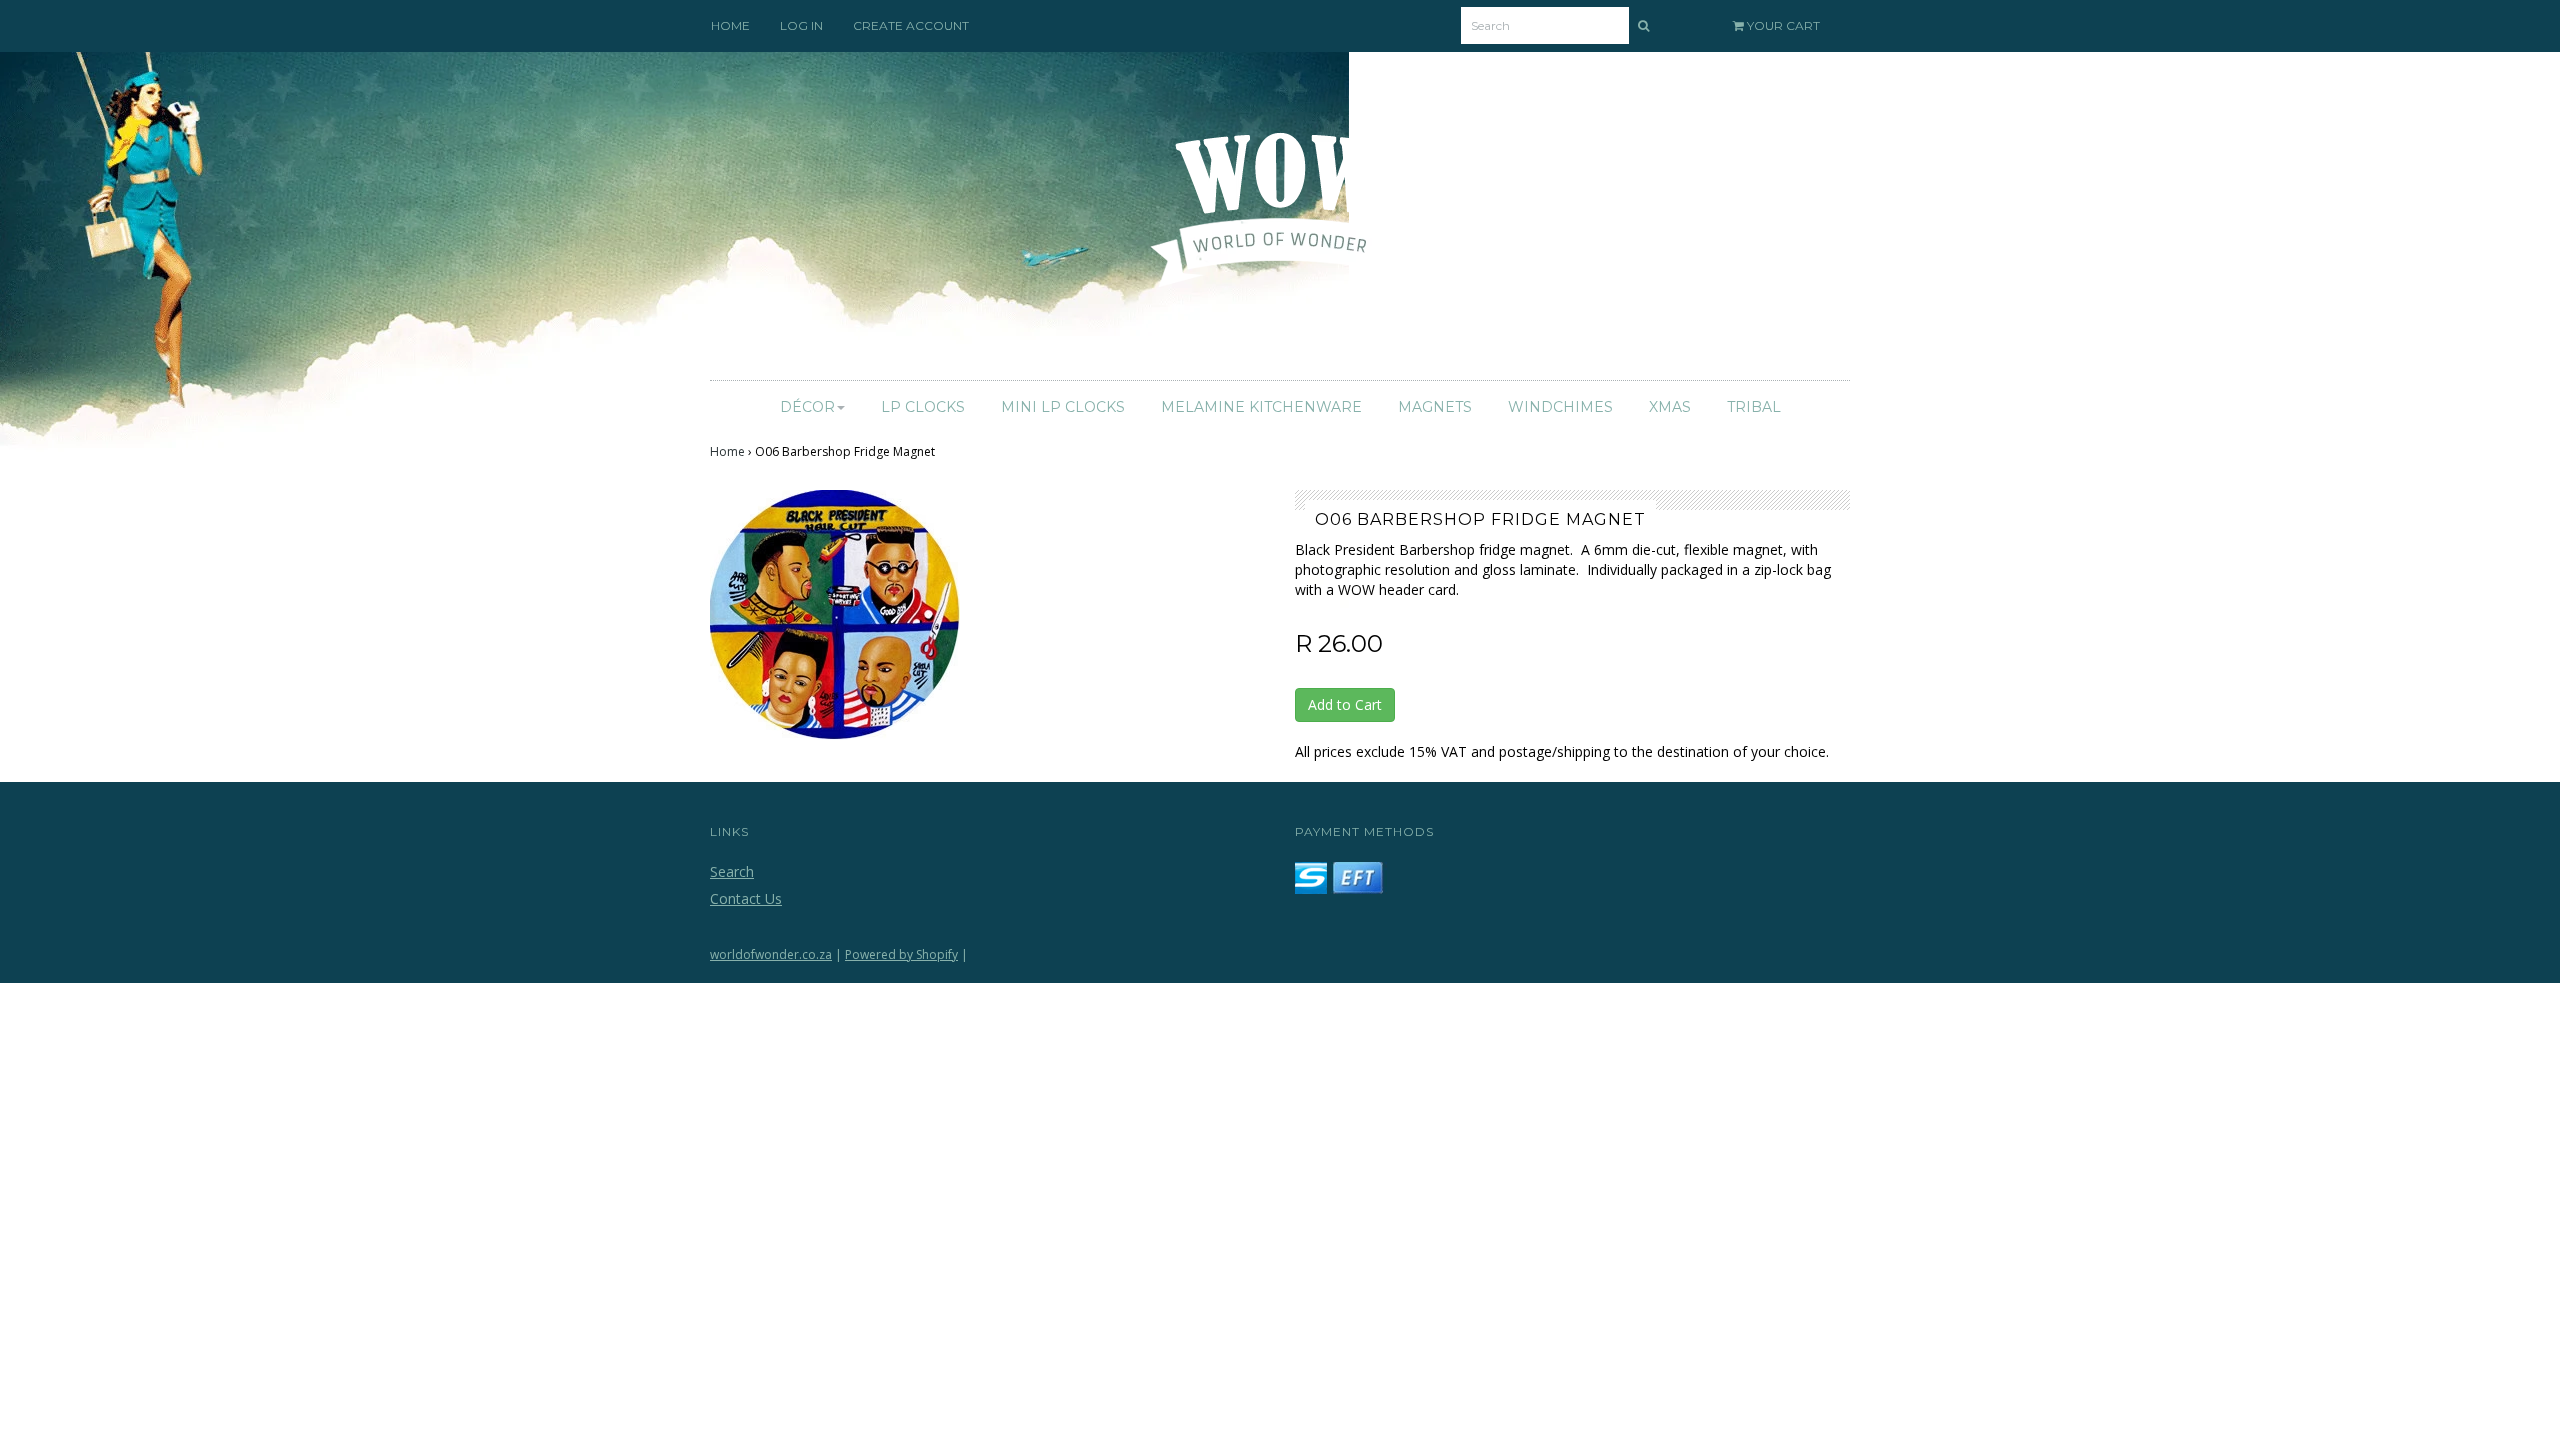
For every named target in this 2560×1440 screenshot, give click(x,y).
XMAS (1670, 407)
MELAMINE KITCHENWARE (1261, 407)
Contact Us (746, 898)
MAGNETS (1435, 407)
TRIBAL (1754, 407)
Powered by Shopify (901, 954)
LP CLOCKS (923, 407)
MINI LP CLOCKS (1063, 407)
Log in (801, 25)
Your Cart (1782, 25)
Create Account (911, 25)
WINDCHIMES (1560, 407)
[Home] (1280, 222)
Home (727, 451)
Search (732, 871)
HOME (730, 25)
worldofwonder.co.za (771, 954)
